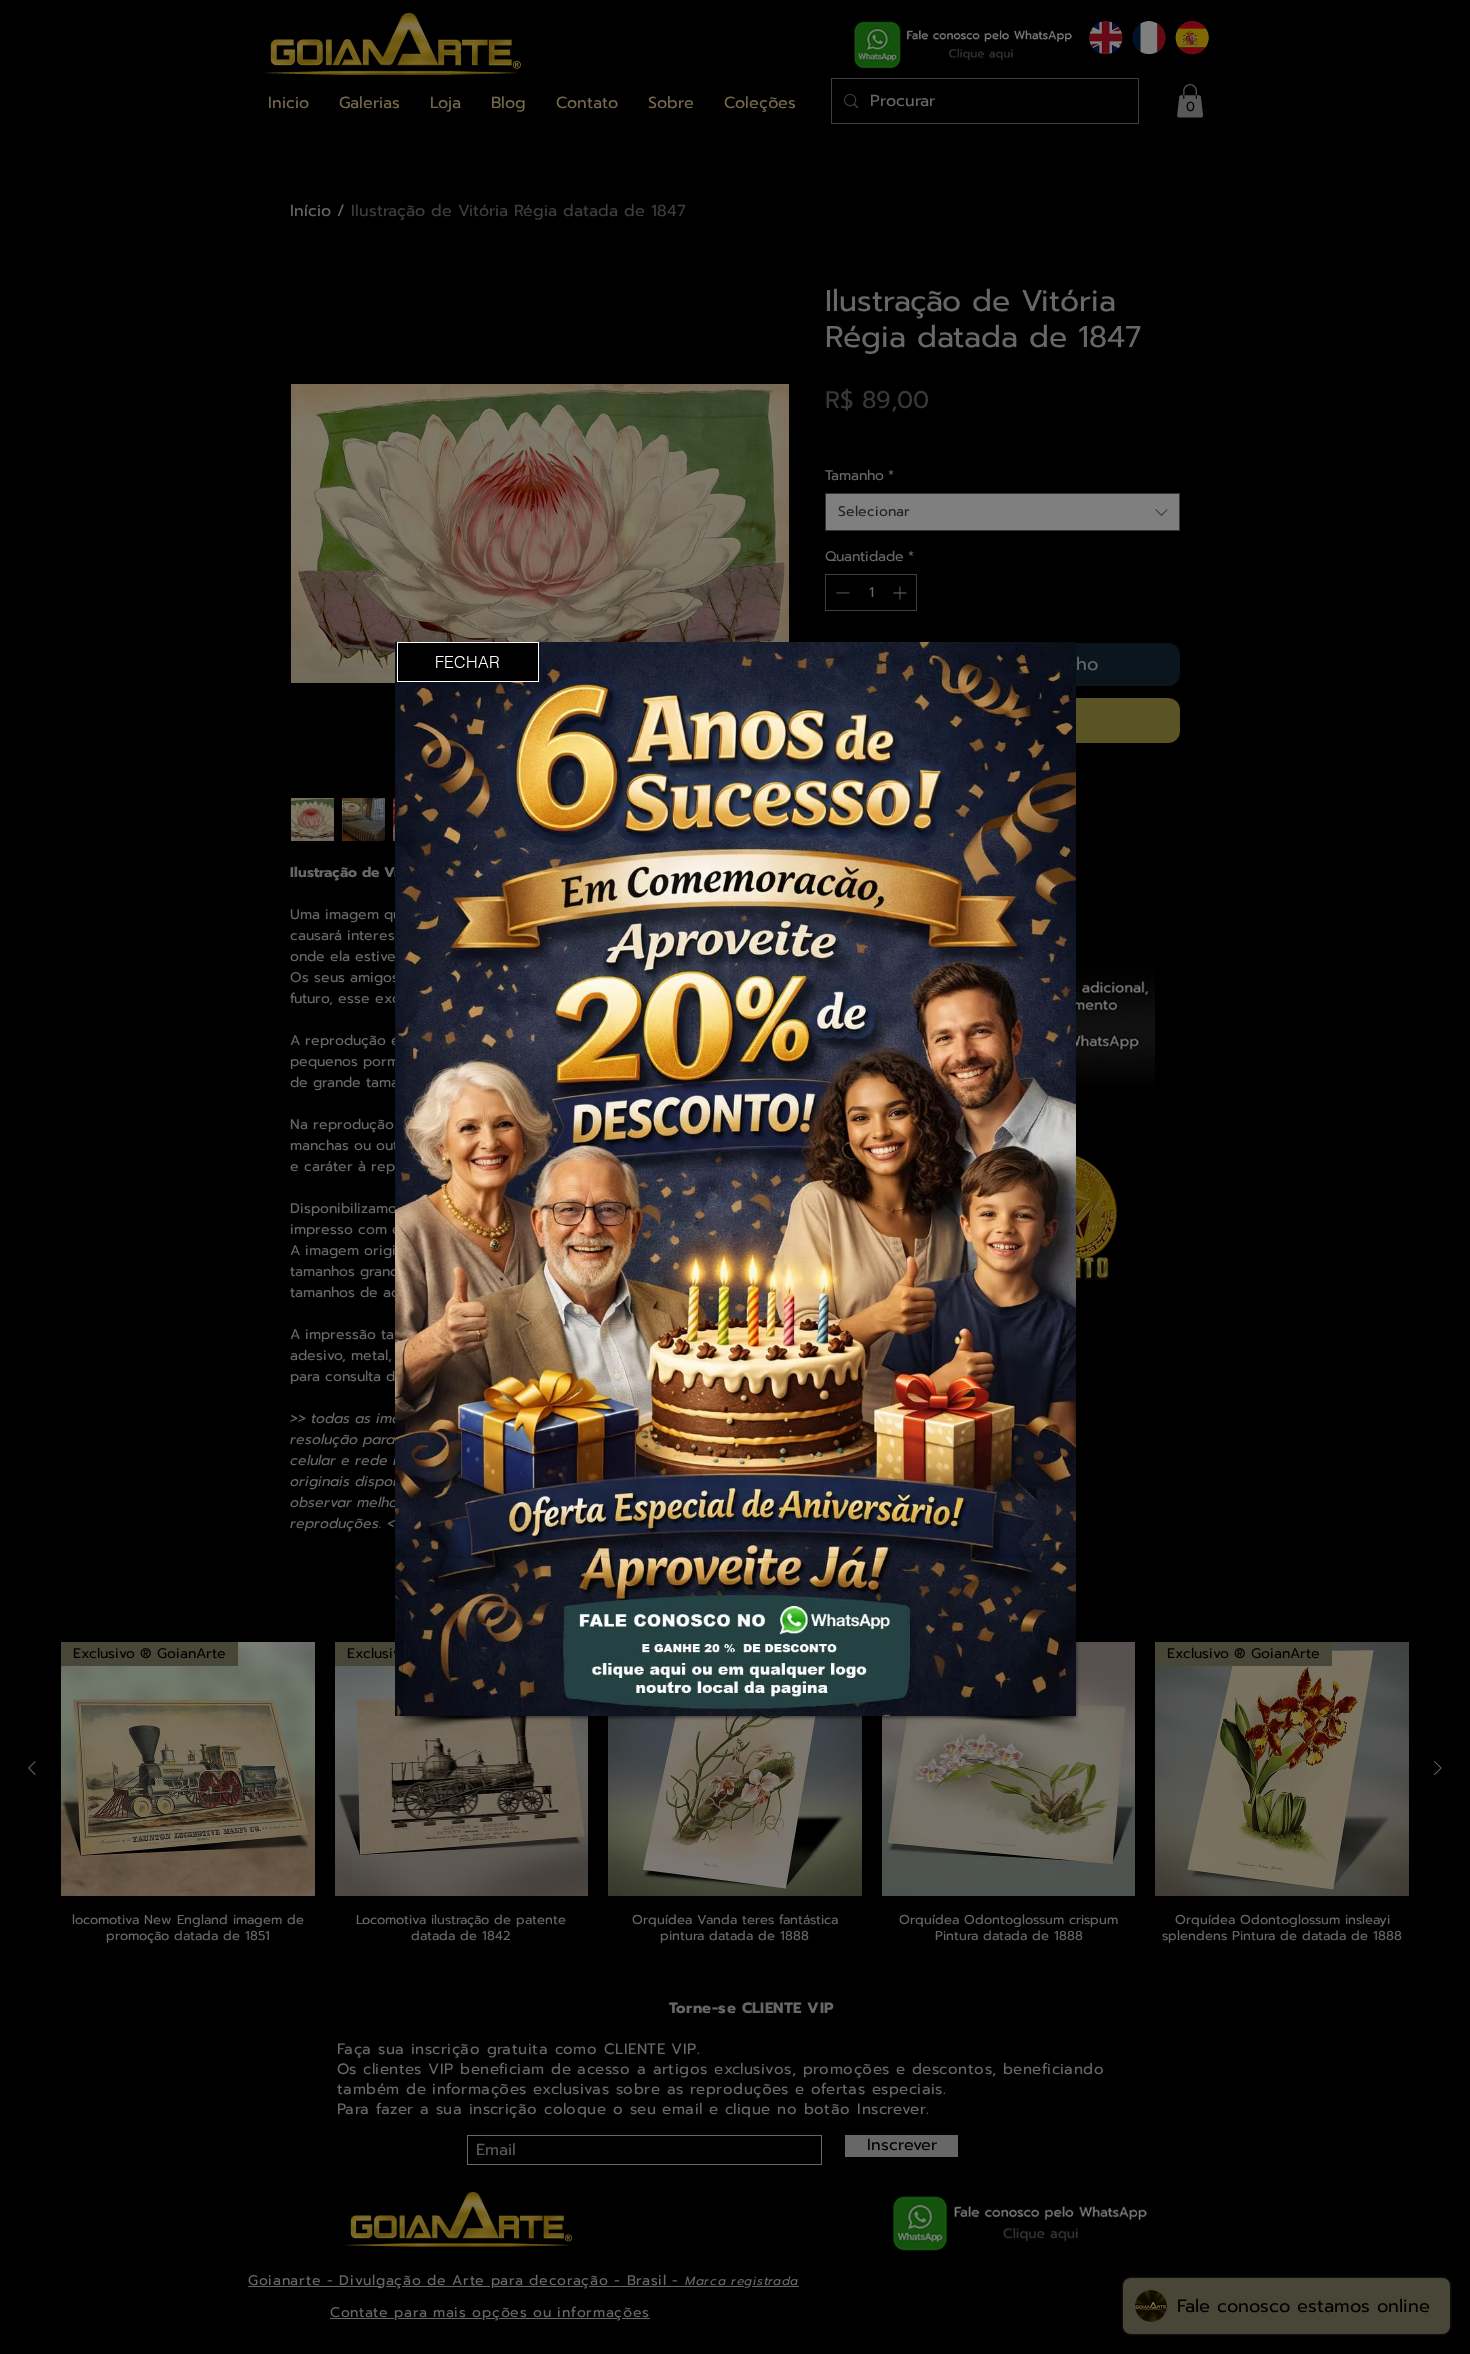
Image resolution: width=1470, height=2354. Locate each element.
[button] (468, 662)
